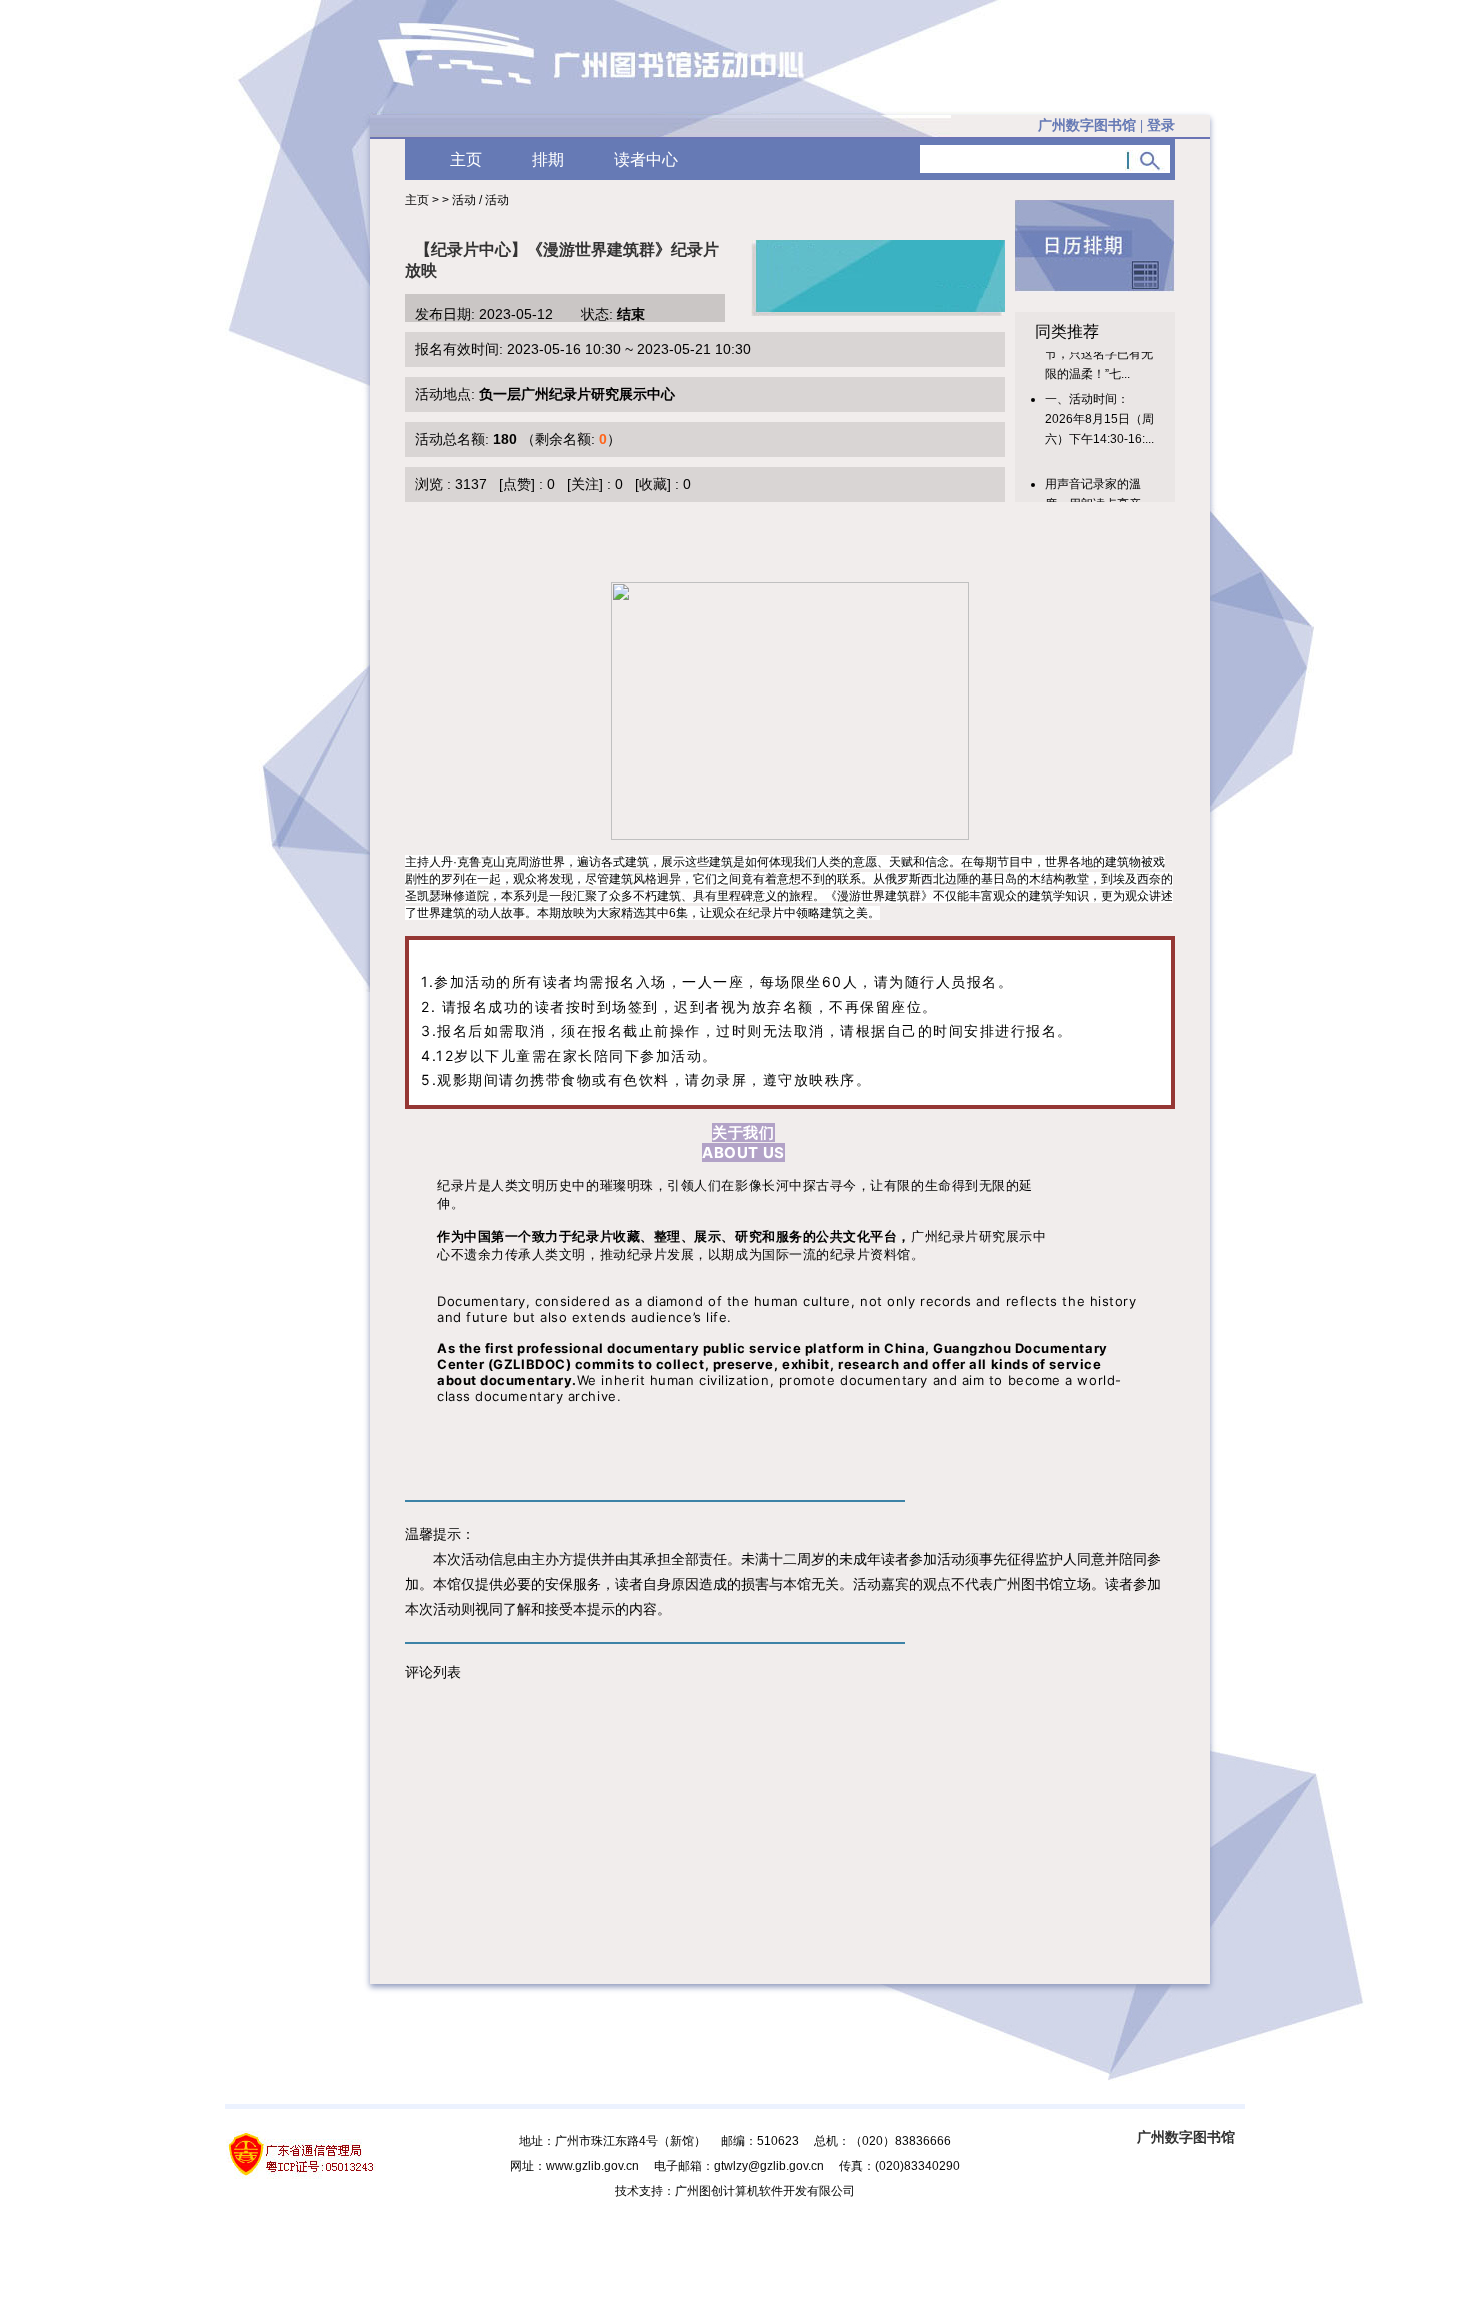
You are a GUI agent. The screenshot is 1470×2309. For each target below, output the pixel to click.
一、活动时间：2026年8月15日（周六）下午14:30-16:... (1099, 406)
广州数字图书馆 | (1106, 125)
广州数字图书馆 (1186, 2137)
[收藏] (653, 484)
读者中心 (646, 159)
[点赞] (517, 484)
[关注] (585, 484)
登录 (1161, 125)
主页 (466, 159)
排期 (548, 159)
